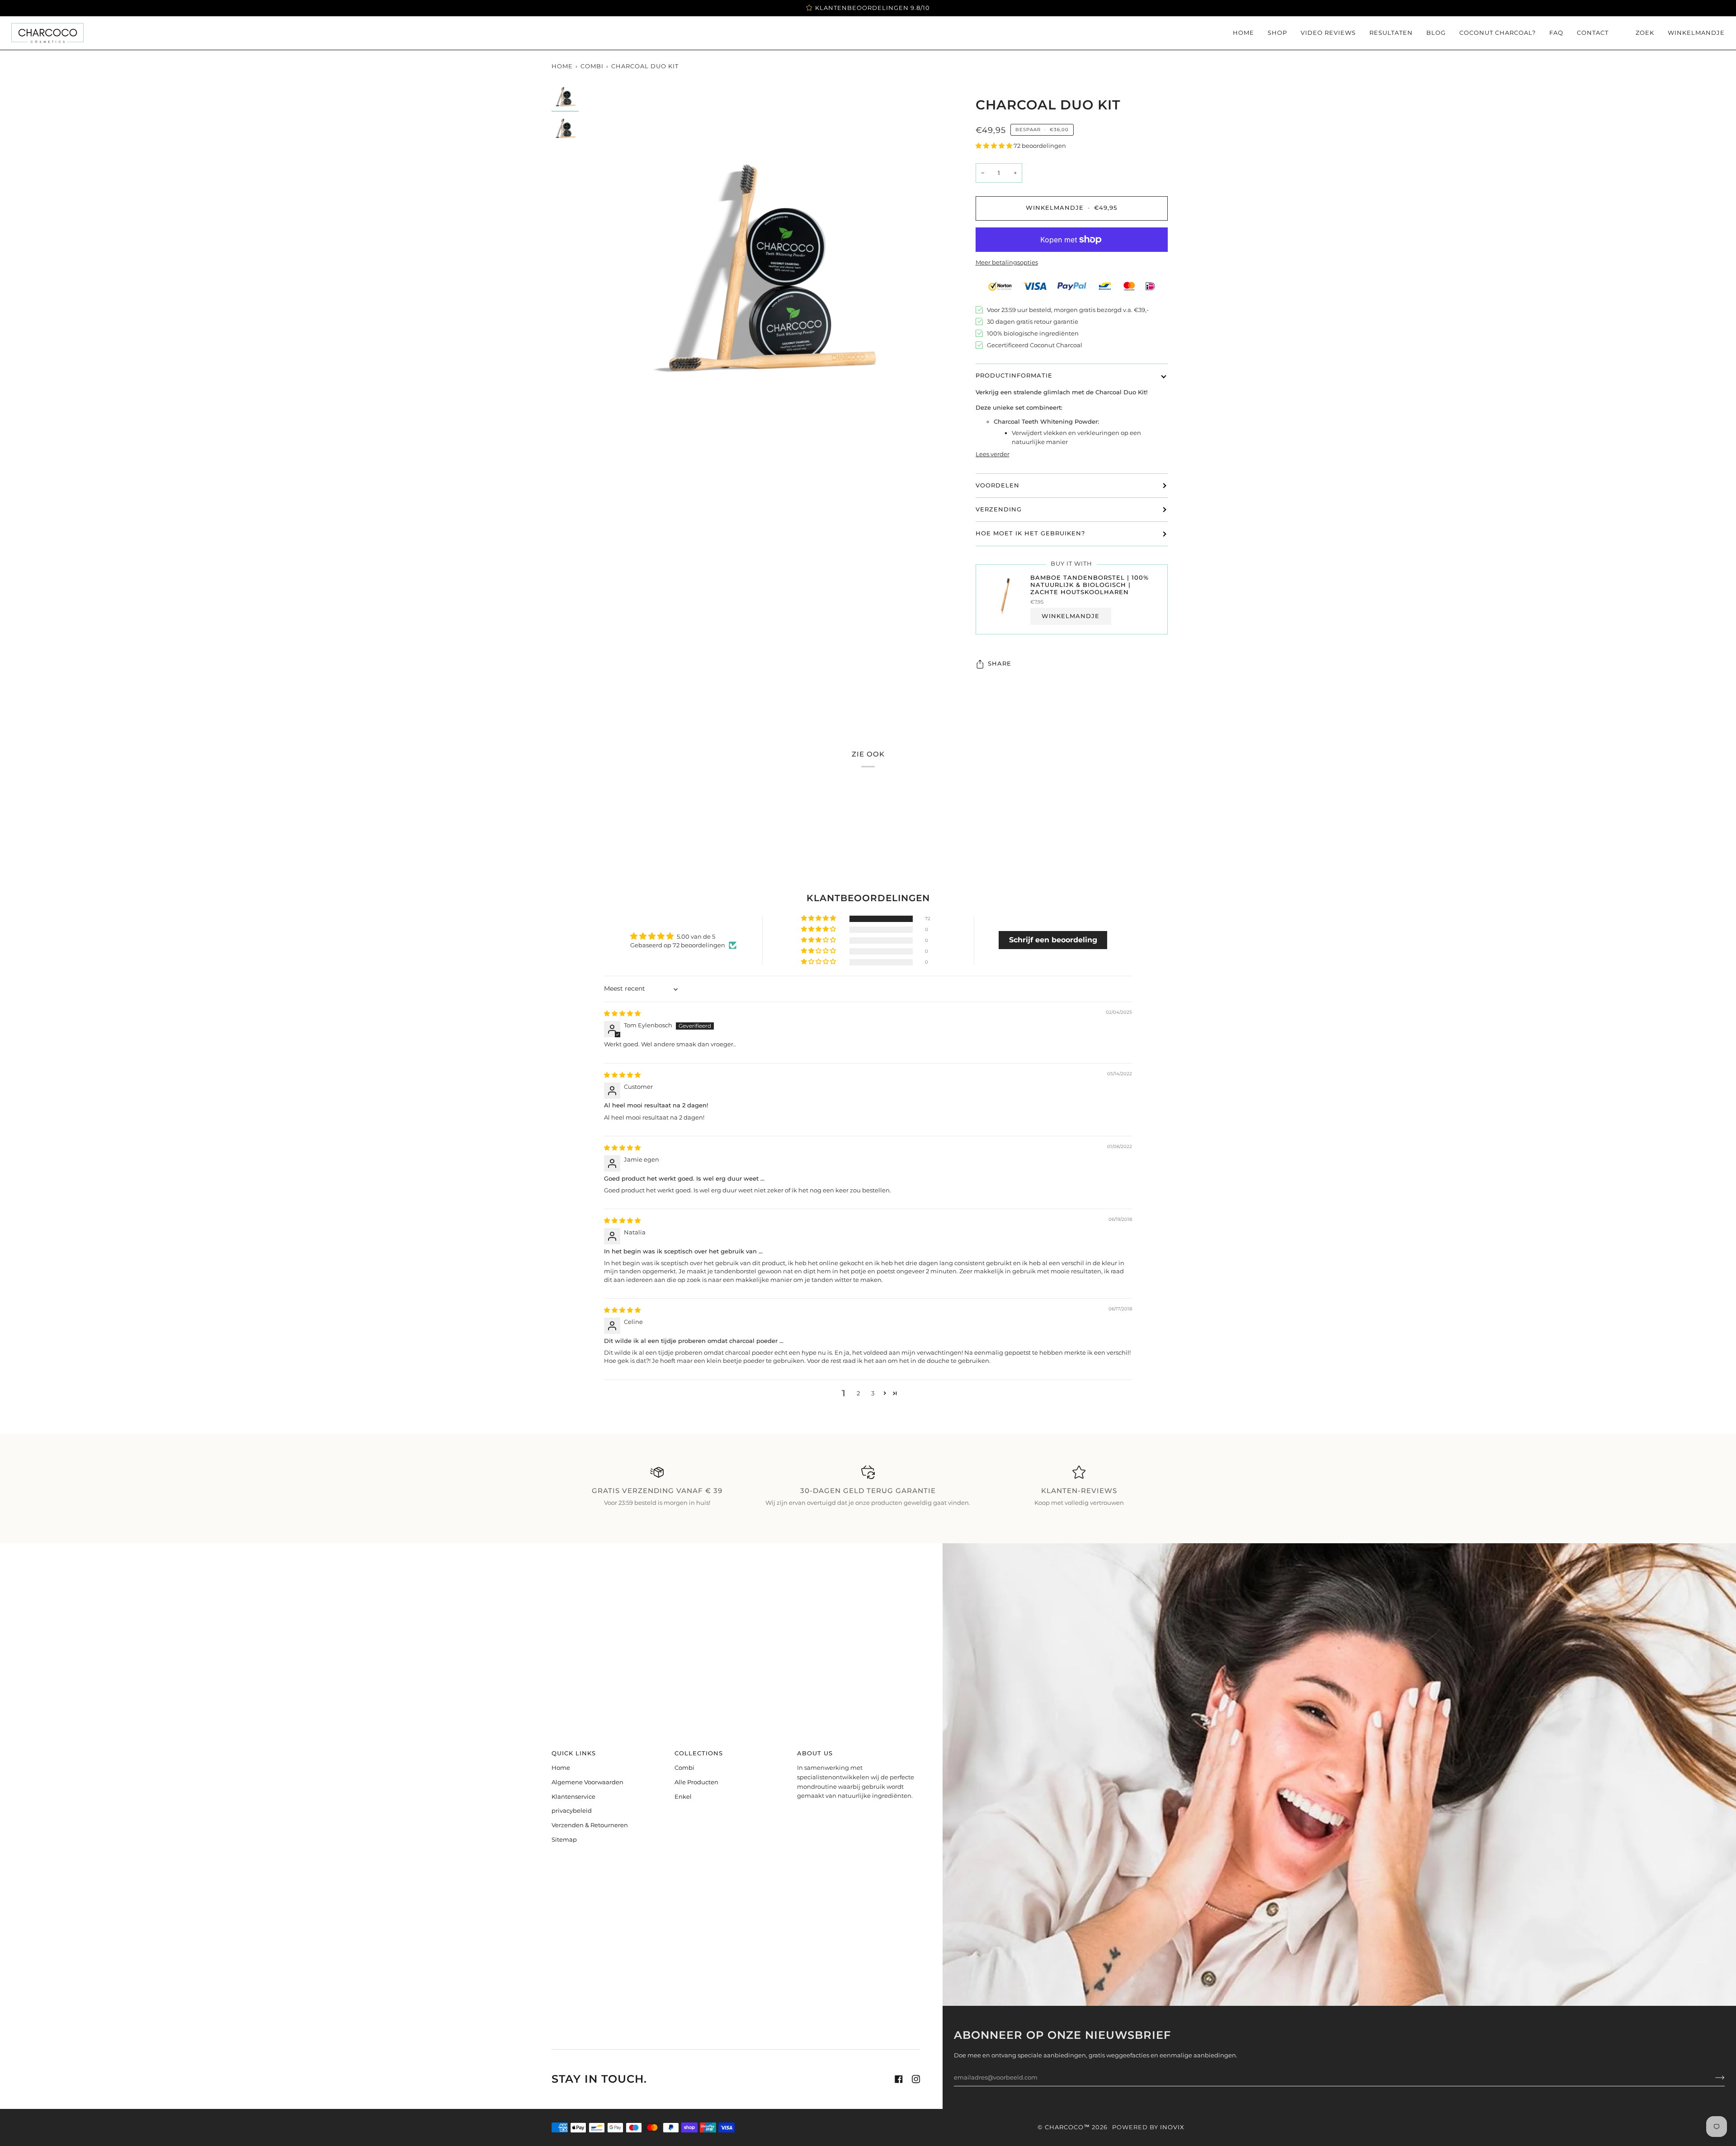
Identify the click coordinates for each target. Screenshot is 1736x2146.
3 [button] (873, 1393)
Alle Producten (696, 1782)
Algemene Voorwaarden (587, 1782)
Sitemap (564, 1839)
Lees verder (993, 454)
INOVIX (1172, 2127)
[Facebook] (899, 2079)
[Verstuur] (1713, 2077)
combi (592, 66)
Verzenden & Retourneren (590, 1825)
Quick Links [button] (574, 1753)
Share (1000, 664)
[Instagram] (916, 2079)
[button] (995, 146)
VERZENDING (999, 509)
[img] (622, 1013)
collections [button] (699, 1753)
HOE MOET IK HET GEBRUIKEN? (1030, 533)
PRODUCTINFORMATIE (1014, 376)
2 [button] (858, 1393)
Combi (684, 1768)
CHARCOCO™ (1067, 2127)
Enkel (683, 1796)
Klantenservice (573, 1796)
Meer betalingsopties (1007, 262)
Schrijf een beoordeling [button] (1053, 940)
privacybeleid (572, 1810)
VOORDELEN (998, 485)
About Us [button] (815, 1753)
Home (562, 66)
